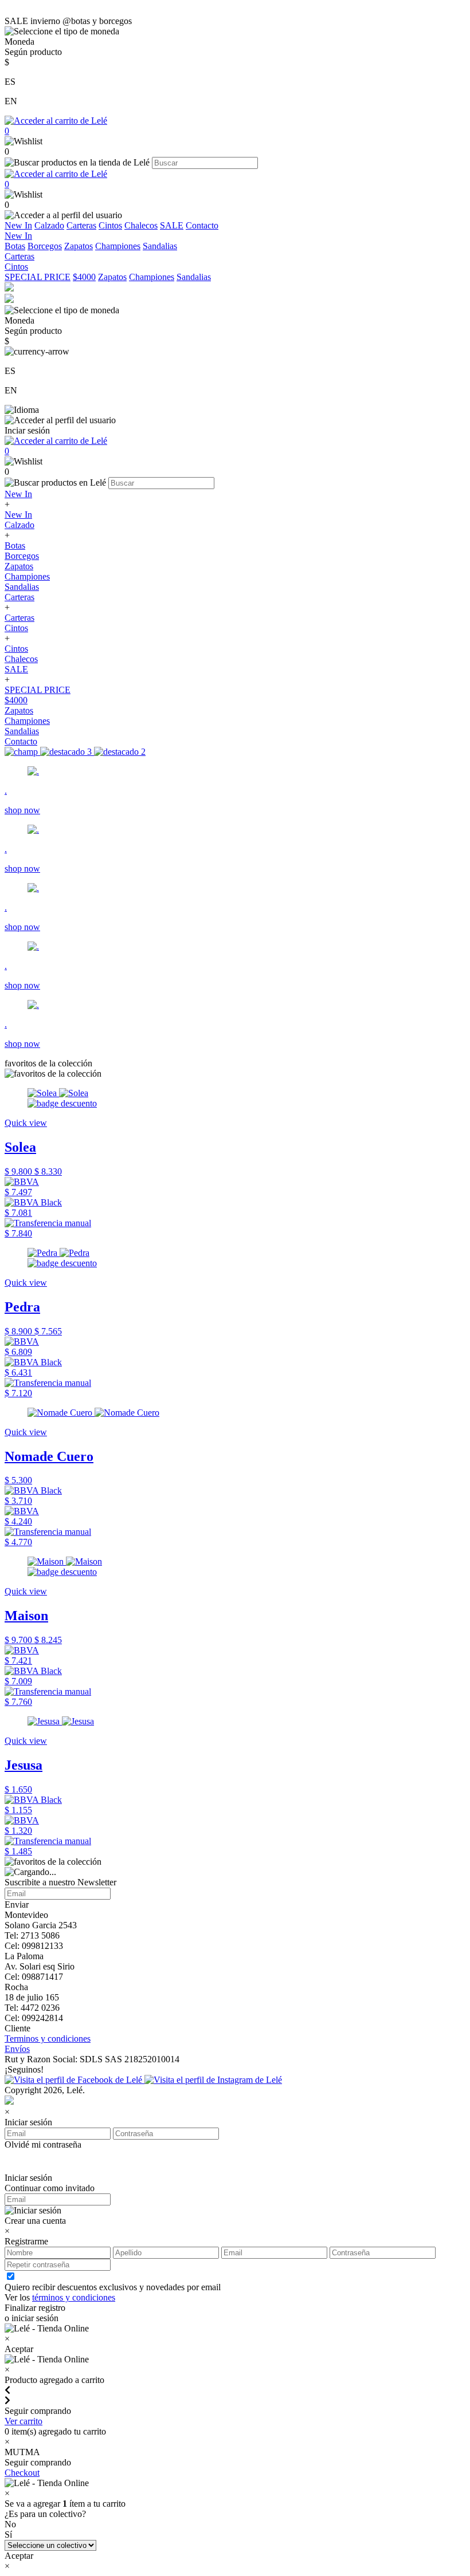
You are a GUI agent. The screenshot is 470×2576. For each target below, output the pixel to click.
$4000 (84, 277)
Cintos (110, 225)
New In (18, 225)
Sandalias (160, 246)
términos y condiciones (74, 2297)
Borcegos (45, 246)
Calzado (49, 225)
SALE (172, 225)
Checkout (22, 2473)
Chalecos (141, 225)
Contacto (202, 225)
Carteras (81, 225)
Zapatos (79, 246)
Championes (118, 246)
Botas (15, 246)
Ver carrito (23, 2421)
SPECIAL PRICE (38, 277)
